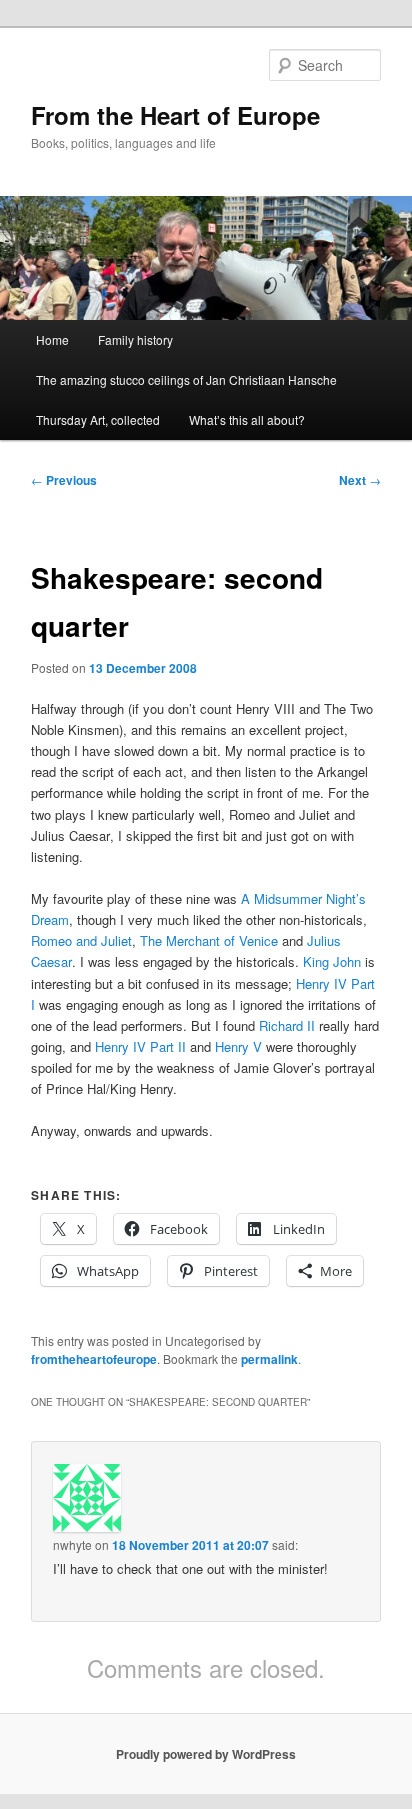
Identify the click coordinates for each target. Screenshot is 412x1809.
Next (360, 480)
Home (52, 339)
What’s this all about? (247, 419)
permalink (269, 1359)
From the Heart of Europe (175, 115)
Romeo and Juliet (81, 940)
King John (332, 961)
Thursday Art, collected (98, 419)
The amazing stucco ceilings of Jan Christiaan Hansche (186, 379)
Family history (135, 339)
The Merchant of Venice (209, 940)
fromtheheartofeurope (94, 1359)
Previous (64, 480)
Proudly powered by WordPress (206, 1754)
